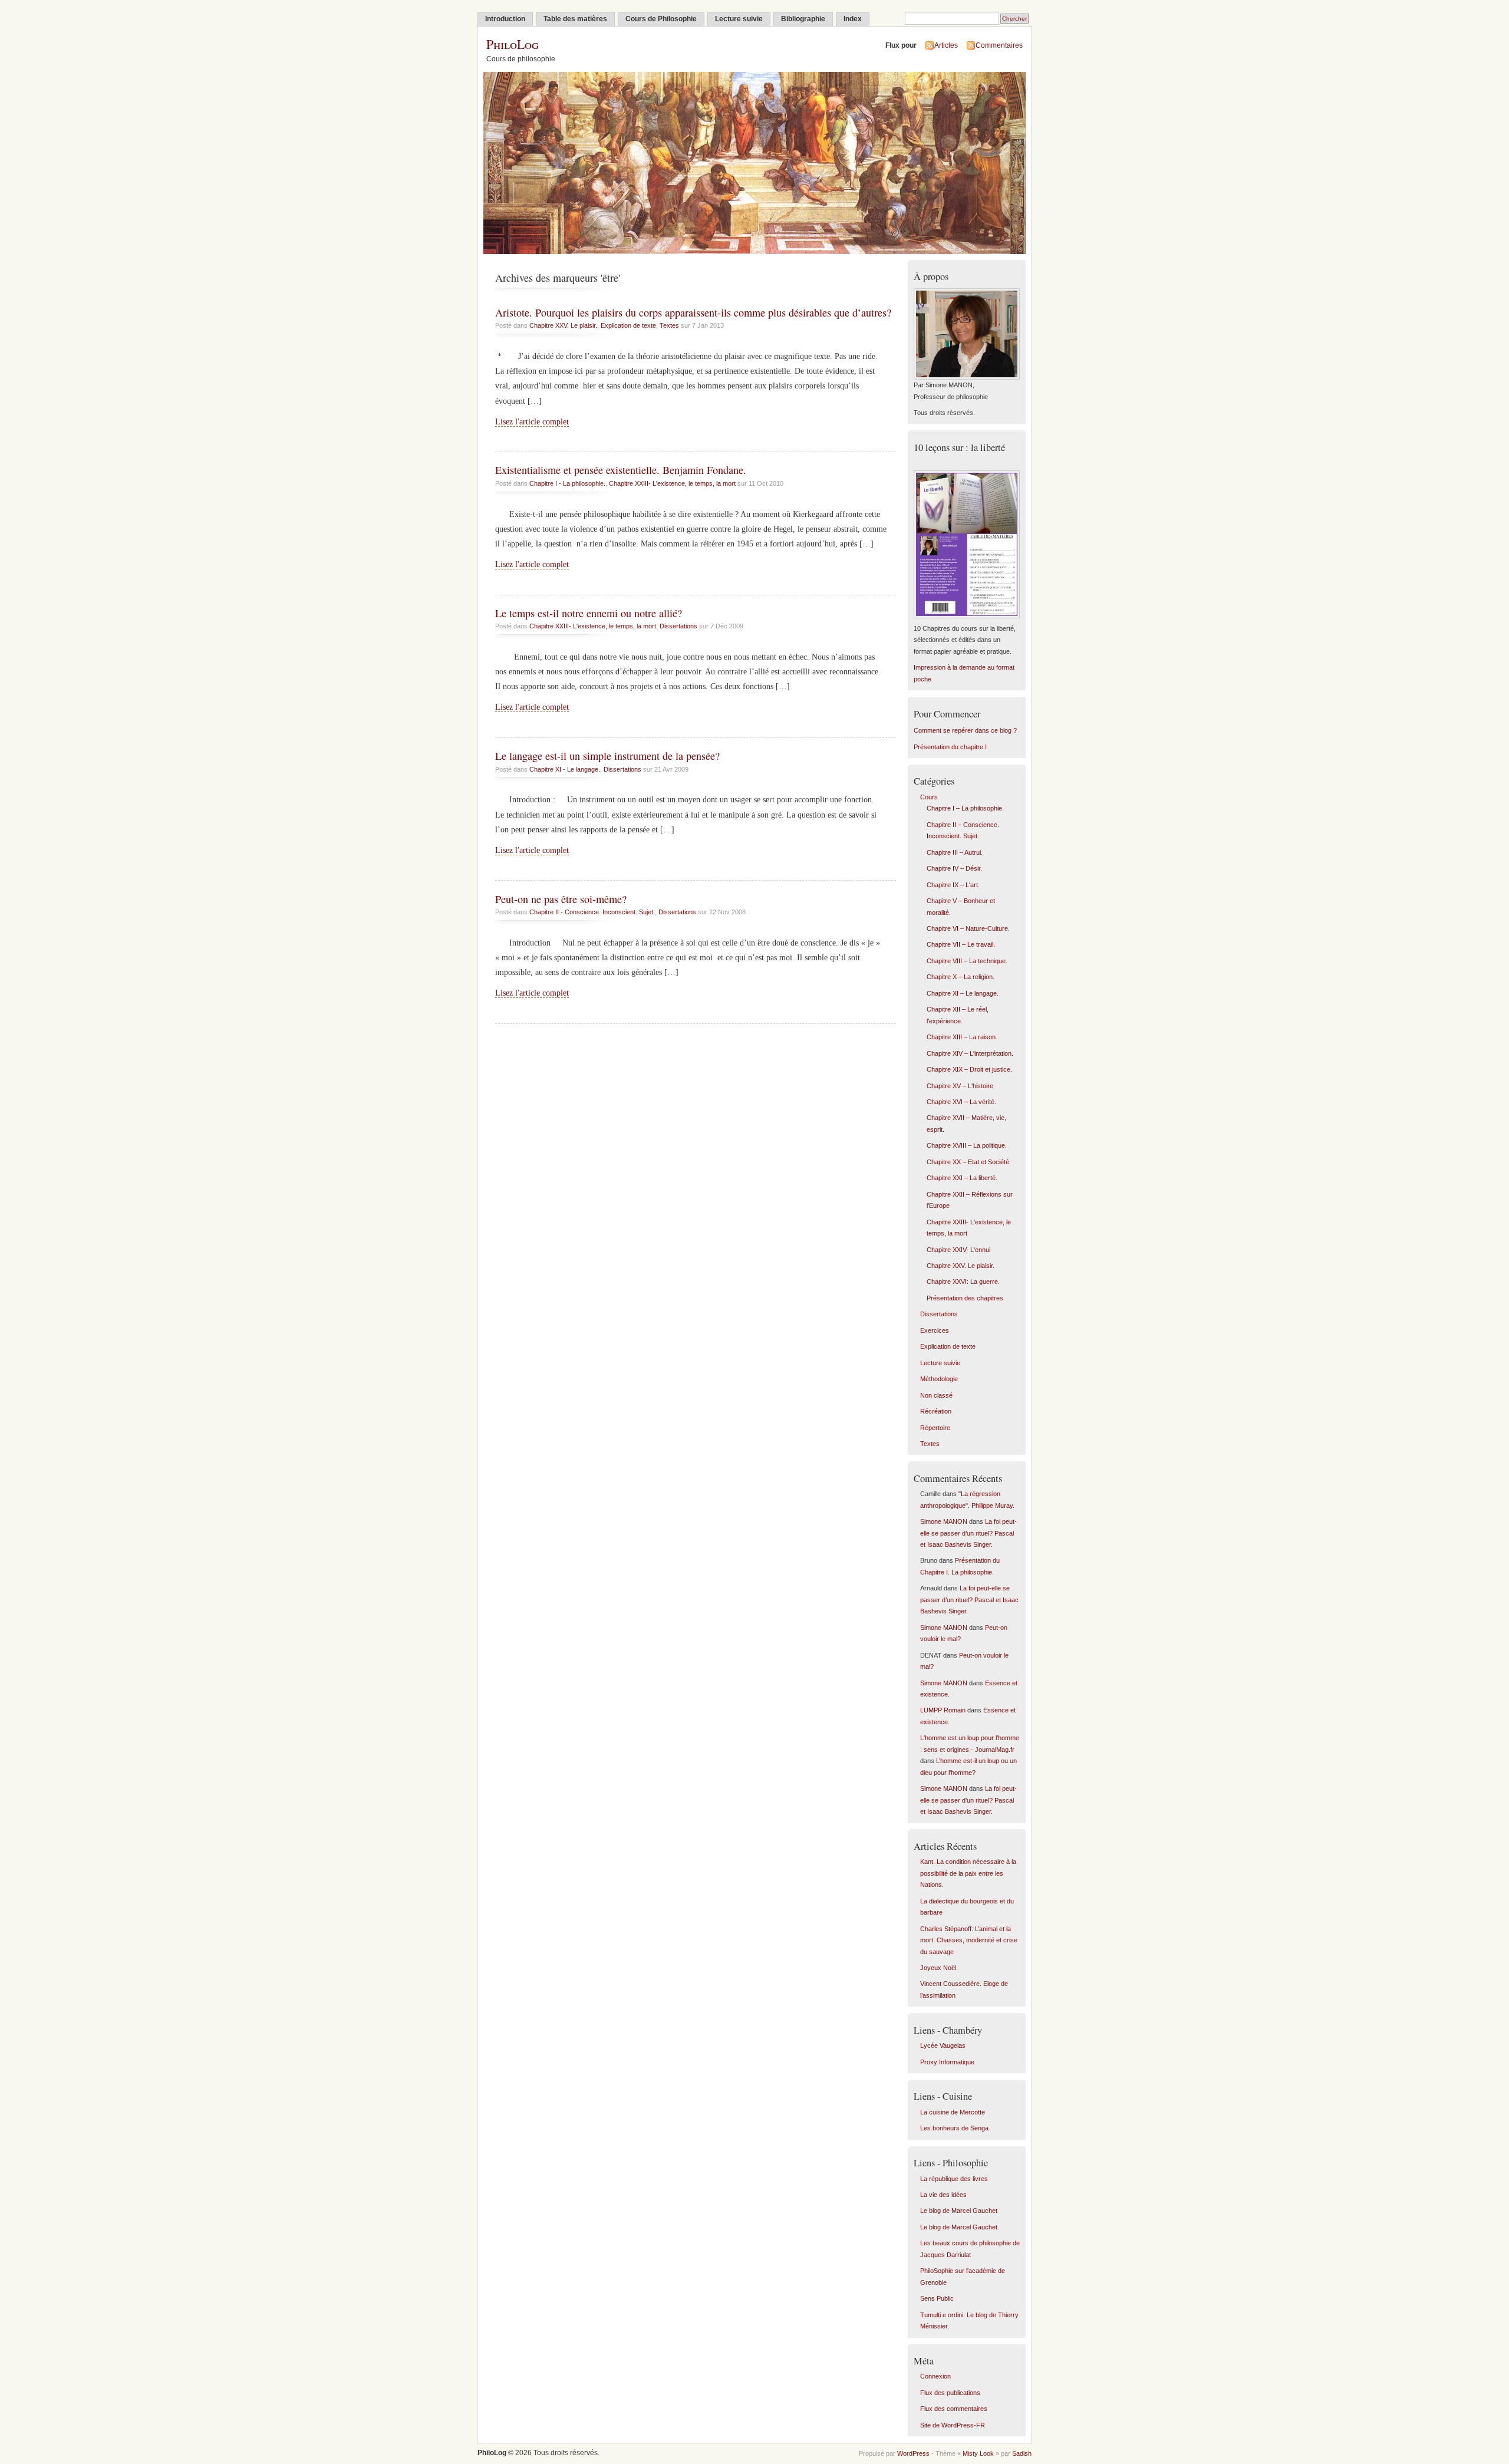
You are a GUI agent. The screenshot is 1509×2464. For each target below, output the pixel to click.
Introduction (505, 19)
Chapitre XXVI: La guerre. (963, 1282)
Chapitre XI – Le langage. (963, 993)
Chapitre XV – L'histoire (960, 1086)
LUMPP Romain (943, 1710)
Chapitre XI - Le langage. (565, 769)
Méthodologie (939, 1379)
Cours (929, 797)
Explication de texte (628, 325)
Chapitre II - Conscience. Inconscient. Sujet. (592, 912)
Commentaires (999, 45)
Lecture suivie (739, 19)
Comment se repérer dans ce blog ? (965, 730)
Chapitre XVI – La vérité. (961, 1102)
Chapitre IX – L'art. (953, 885)
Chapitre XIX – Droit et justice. (969, 1069)
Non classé (936, 1395)
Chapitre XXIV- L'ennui (958, 1250)
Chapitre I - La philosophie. (567, 483)
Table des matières (575, 19)
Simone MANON (944, 1521)
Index (853, 19)
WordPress (913, 2453)
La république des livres (954, 2179)
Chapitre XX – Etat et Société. (969, 1162)
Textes (669, 325)
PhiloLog (513, 44)
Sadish (1022, 2453)
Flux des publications (950, 2393)
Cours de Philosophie (661, 19)
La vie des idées (943, 2195)
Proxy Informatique (947, 2062)
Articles (946, 45)
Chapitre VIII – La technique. (967, 961)
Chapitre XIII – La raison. (962, 1037)
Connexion (935, 2376)
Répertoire (935, 1428)
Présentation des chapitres (965, 1298)
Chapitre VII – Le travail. (961, 944)
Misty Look (978, 2453)
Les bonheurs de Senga (954, 2128)
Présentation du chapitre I (950, 747)
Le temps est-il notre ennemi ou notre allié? (589, 613)
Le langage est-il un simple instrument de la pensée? (607, 756)
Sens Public (937, 2298)
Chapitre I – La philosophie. (965, 808)
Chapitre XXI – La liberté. (962, 1178)
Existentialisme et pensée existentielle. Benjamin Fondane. (621, 470)
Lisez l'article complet (532, 422)
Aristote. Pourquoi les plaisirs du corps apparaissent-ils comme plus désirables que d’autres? (693, 312)
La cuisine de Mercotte (953, 2112)
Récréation (936, 1411)
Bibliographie (803, 19)
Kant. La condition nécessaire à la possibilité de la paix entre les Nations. (968, 1873)
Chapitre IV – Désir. (954, 868)
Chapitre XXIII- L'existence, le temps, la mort (672, 483)
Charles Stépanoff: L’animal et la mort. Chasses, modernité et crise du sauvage (969, 1940)
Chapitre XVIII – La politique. (967, 1145)
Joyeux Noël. (939, 1968)
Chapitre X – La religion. (961, 977)
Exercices (935, 1330)
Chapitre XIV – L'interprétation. (970, 1053)
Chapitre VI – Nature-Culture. (968, 928)
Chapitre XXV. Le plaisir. (563, 325)
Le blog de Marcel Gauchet (959, 2211)
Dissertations (678, 626)
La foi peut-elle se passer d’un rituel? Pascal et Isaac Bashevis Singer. (968, 1533)
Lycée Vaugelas (943, 2045)
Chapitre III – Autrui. (955, 852)
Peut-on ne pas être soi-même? (561, 899)
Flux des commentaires (954, 2409)
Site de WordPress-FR (953, 2425)
